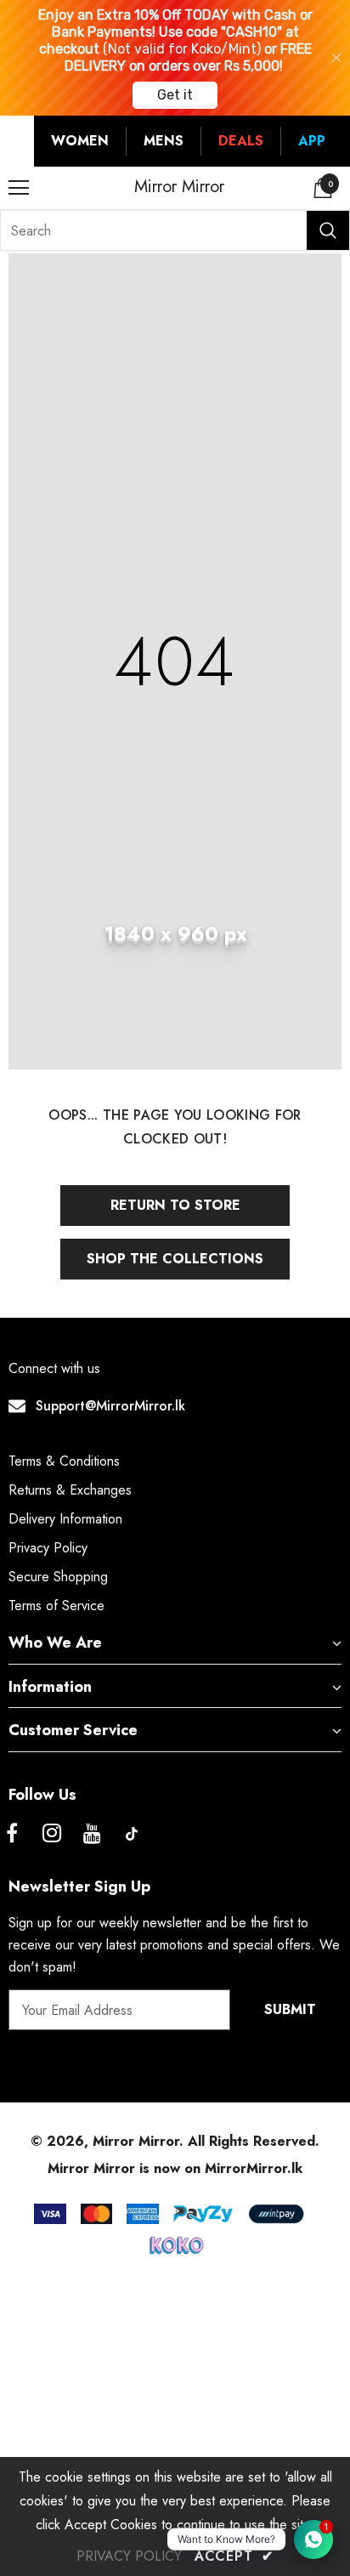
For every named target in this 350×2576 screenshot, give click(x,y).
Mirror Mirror (179, 187)
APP (312, 141)
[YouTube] (92, 1834)
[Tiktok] (132, 1834)
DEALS (241, 141)
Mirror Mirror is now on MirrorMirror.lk (175, 2168)
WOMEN (80, 141)
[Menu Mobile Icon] (19, 188)
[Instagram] (52, 1834)
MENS (164, 141)
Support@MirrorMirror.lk (110, 1406)
